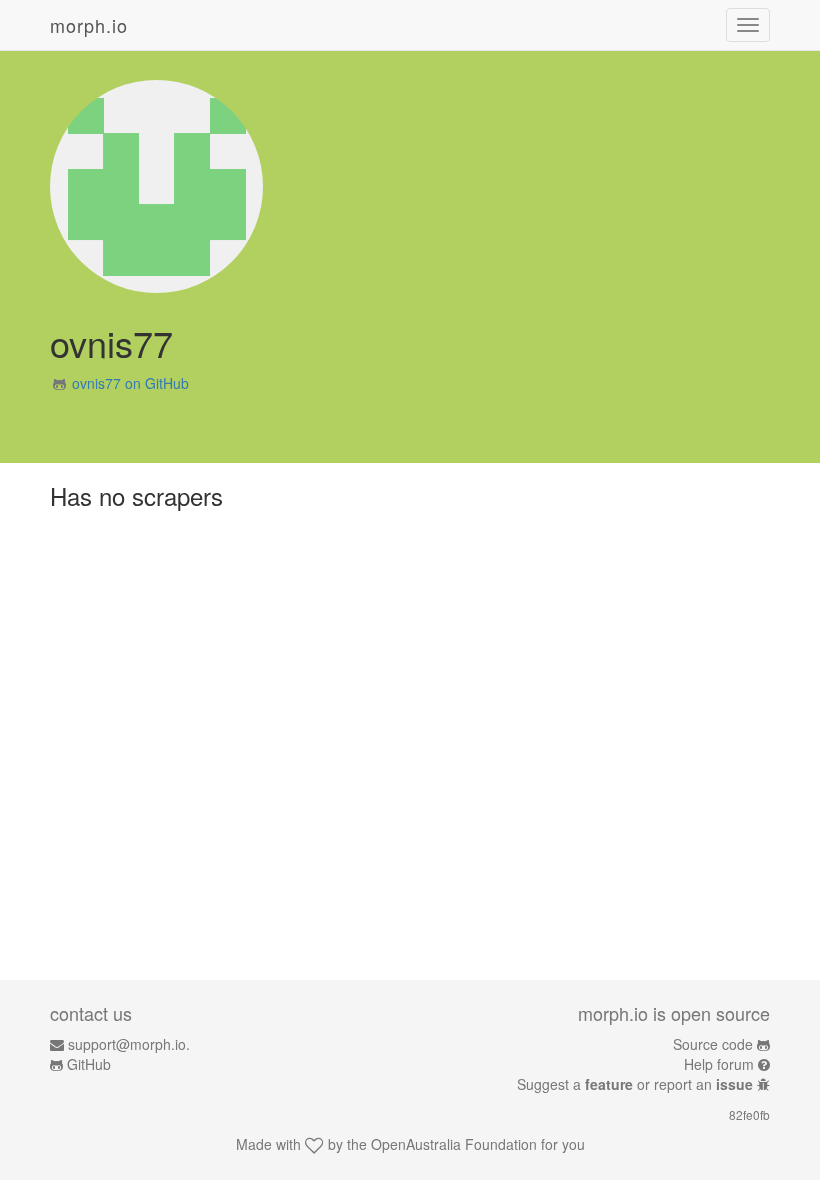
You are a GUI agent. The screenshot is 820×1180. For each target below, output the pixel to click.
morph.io (89, 25)
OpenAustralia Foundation (454, 1144)
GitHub (89, 1064)
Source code (713, 1044)
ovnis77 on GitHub (130, 383)
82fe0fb (749, 1114)
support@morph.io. (129, 1044)
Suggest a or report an (635, 1084)
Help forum (719, 1064)
